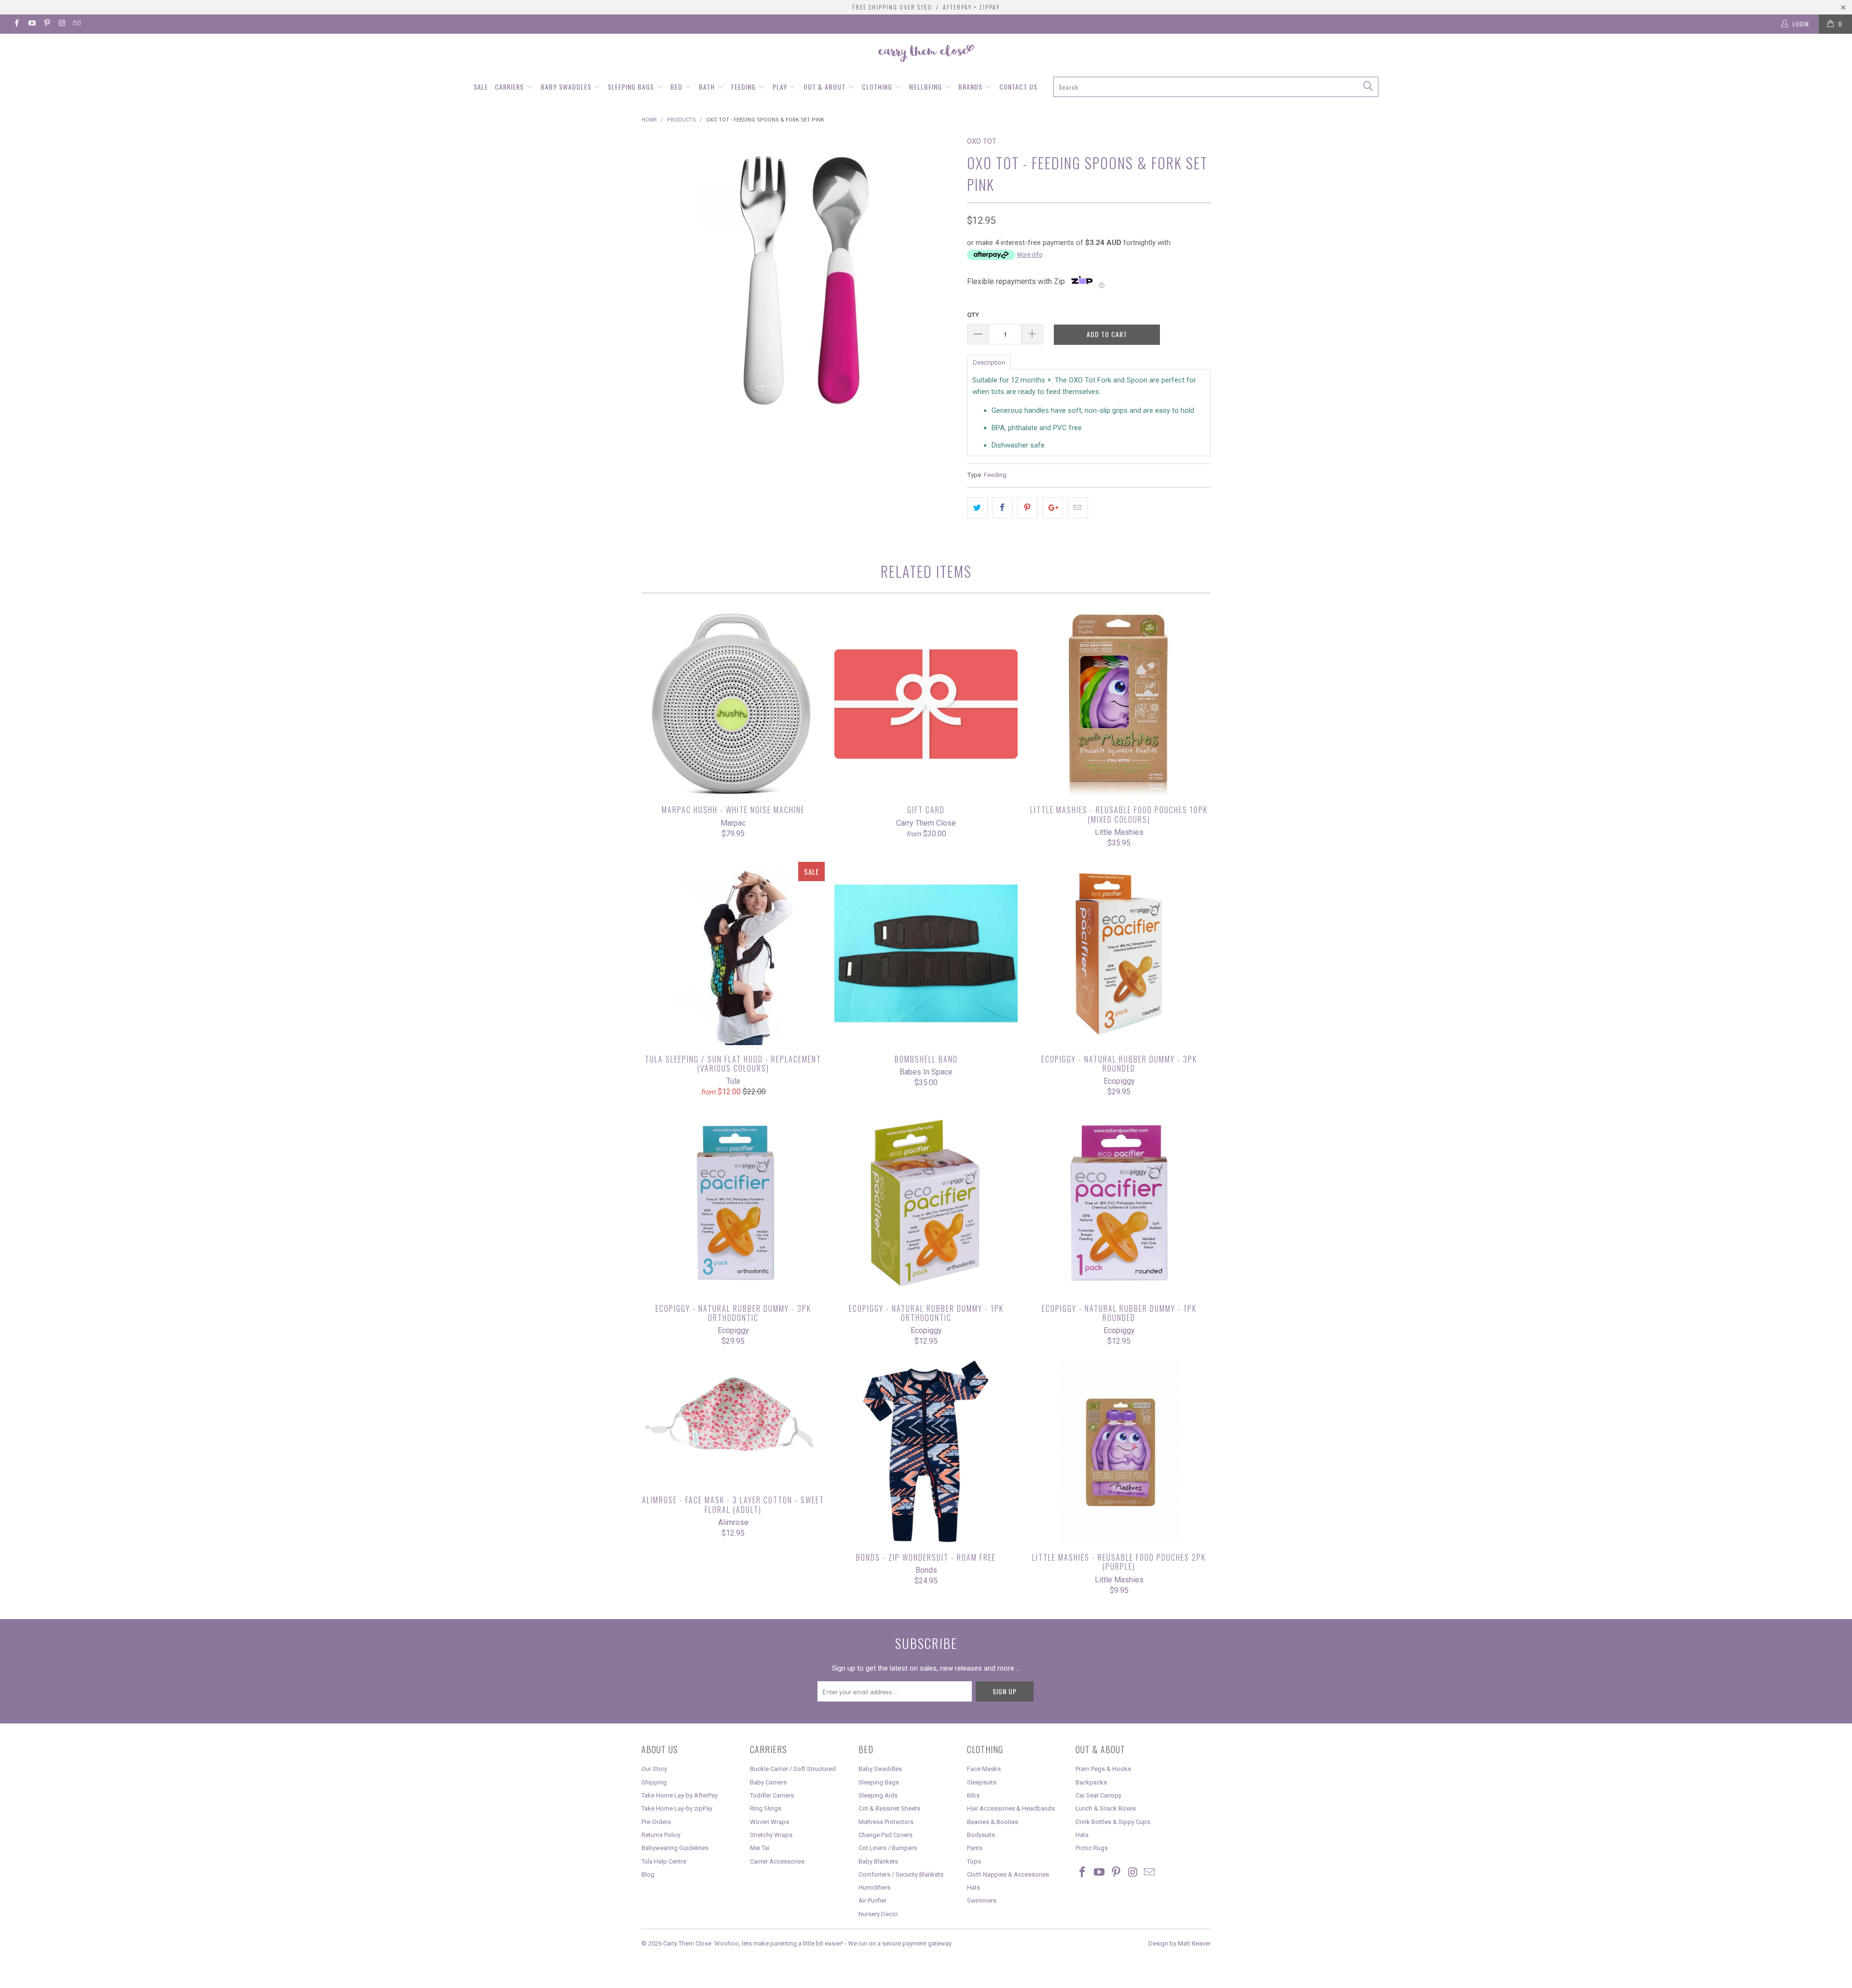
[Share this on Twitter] (977, 508)
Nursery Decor (878, 1914)
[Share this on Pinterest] (1028, 508)
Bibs (973, 1795)
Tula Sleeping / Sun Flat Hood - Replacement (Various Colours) (733, 953)
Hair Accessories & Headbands (1011, 1808)
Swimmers (982, 1900)
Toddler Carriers (772, 1795)
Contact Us (1018, 87)
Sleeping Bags (632, 87)
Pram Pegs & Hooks (1103, 1769)
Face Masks (984, 1769)
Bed (677, 87)
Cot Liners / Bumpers (888, 1848)
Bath (708, 87)
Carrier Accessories (777, 1861)
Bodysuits (981, 1835)
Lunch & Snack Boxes (1106, 1808)
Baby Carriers (768, 1782)
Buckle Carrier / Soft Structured (793, 1769)
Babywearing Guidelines (675, 1848)
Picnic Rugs (1092, 1848)
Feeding (744, 87)
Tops (974, 1861)
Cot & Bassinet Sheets (889, 1808)
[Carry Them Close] (926, 54)
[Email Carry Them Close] (76, 24)
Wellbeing (926, 87)
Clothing (878, 87)
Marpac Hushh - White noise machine (733, 704)
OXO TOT (982, 141)
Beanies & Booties (993, 1822)
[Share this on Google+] (1053, 508)
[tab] (989, 362)
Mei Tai (760, 1848)
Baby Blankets (878, 1861)
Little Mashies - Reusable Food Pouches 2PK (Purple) (1119, 1452)
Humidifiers (874, 1887)
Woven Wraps (769, 1822)
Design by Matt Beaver (1179, 1943)
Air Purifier (872, 1900)
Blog (648, 1874)
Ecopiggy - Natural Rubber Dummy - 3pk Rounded (1119, 953)
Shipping (654, 1782)
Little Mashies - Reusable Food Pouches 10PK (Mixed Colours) (1119, 704)
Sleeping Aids (878, 1795)
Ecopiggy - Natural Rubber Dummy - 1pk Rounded (1119, 1203)
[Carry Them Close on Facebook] (16, 24)
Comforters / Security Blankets (901, 1874)
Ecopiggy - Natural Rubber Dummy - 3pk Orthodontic (733, 1203)
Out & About (825, 87)
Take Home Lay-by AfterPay (680, 1795)
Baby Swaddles (567, 87)
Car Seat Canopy (1098, 1795)
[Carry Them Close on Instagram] (61, 24)
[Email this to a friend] (1078, 508)
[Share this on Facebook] (1002, 508)
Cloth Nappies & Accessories (1008, 1874)
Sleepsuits (982, 1782)
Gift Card (926, 704)
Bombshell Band (926, 953)
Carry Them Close (687, 1943)
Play (781, 87)
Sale (481, 87)
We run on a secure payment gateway (900, 1943)
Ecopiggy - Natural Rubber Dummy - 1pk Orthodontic (926, 1203)
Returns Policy (661, 1835)
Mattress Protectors (886, 1822)
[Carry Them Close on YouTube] (31, 24)
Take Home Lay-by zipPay (677, 1808)
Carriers (510, 87)
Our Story (654, 1769)
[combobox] (1216, 87)
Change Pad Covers (885, 1835)
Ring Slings (766, 1808)
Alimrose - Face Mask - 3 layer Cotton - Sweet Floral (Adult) (733, 1423)
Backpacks (1091, 1782)
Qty (973, 315)
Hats (974, 1887)
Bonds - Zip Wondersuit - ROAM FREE (926, 1452)
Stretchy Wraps (771, 1835)
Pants (975, 1848)
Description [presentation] (989, 362)
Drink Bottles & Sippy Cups (1113, 1822)
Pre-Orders (656, 1822)
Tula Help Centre (664, 1861)
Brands (971, 87)
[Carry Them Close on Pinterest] (47, 24)
